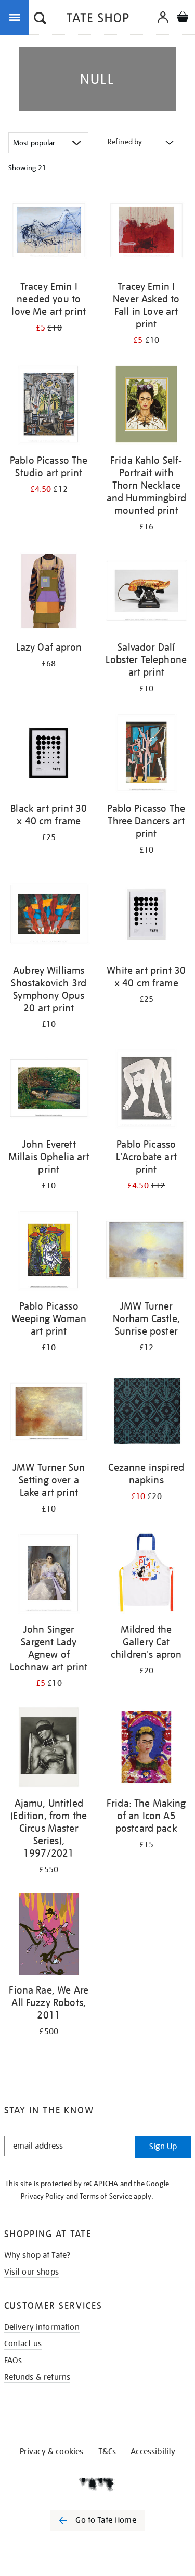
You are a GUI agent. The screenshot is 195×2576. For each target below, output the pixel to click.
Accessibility (153, 2452)
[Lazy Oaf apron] (49, 593)
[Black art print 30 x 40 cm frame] (49, 754)
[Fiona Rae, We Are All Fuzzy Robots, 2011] (49, 1936)
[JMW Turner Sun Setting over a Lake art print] (49, 1413)
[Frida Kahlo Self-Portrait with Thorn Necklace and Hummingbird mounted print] (147, 406)
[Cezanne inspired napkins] (147, 1413)
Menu (17, 17)
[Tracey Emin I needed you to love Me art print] (49, 232)
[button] (40, 19)
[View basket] (183, 18)
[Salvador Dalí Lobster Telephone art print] (147, 593)
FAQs (13, 2361)
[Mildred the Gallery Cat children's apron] (147, 1575)
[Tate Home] (97, 2484)
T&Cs (107, 2452)
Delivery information (42, 2327)
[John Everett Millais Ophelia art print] (49, 1090)
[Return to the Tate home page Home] (98, 20)
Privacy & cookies (52, 2452)
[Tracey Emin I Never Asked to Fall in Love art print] (147, 232)
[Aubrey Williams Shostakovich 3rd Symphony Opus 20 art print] (49, 916)
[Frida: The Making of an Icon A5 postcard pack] (147, 1749)
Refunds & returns (37, 2377)
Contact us (23, 2344)
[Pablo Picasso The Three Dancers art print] (147, 754)
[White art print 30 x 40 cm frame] (147, 916)
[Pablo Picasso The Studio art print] (49, 406)
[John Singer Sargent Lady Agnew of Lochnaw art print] (49, 1575)
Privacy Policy (42, 2196)
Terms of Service (106, 2196)
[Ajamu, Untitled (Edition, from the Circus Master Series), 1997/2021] (49, 1749)
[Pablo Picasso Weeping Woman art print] (49, 1252)
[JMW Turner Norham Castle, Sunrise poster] (147, 1252)
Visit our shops (31, 2272)
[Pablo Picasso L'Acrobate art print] (147, 1090)
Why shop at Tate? (37, 2255)
